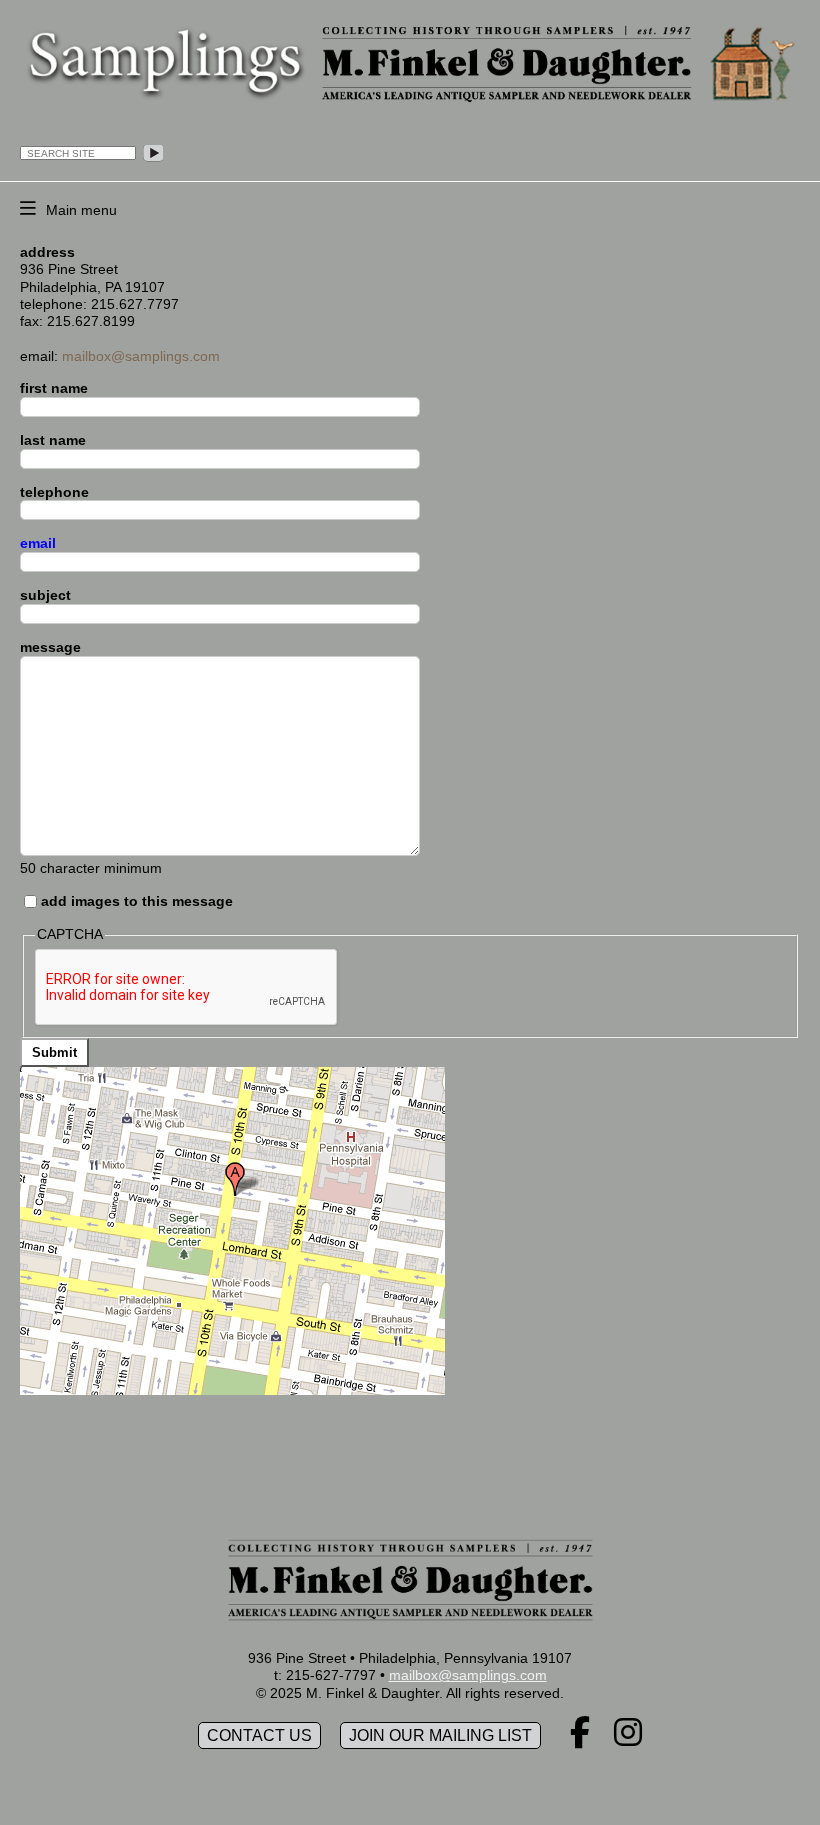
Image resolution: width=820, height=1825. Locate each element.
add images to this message (137, 901)
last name (53, 440)
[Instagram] (628, 1739)
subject (45, 595)
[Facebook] (580, 1739)
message (50, 647)
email (38, 543)
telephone (54, 492)
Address (47, 252)
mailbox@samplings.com (141, 356)
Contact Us (259, 1735)
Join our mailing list (440, 1735)
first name (54, 388)
